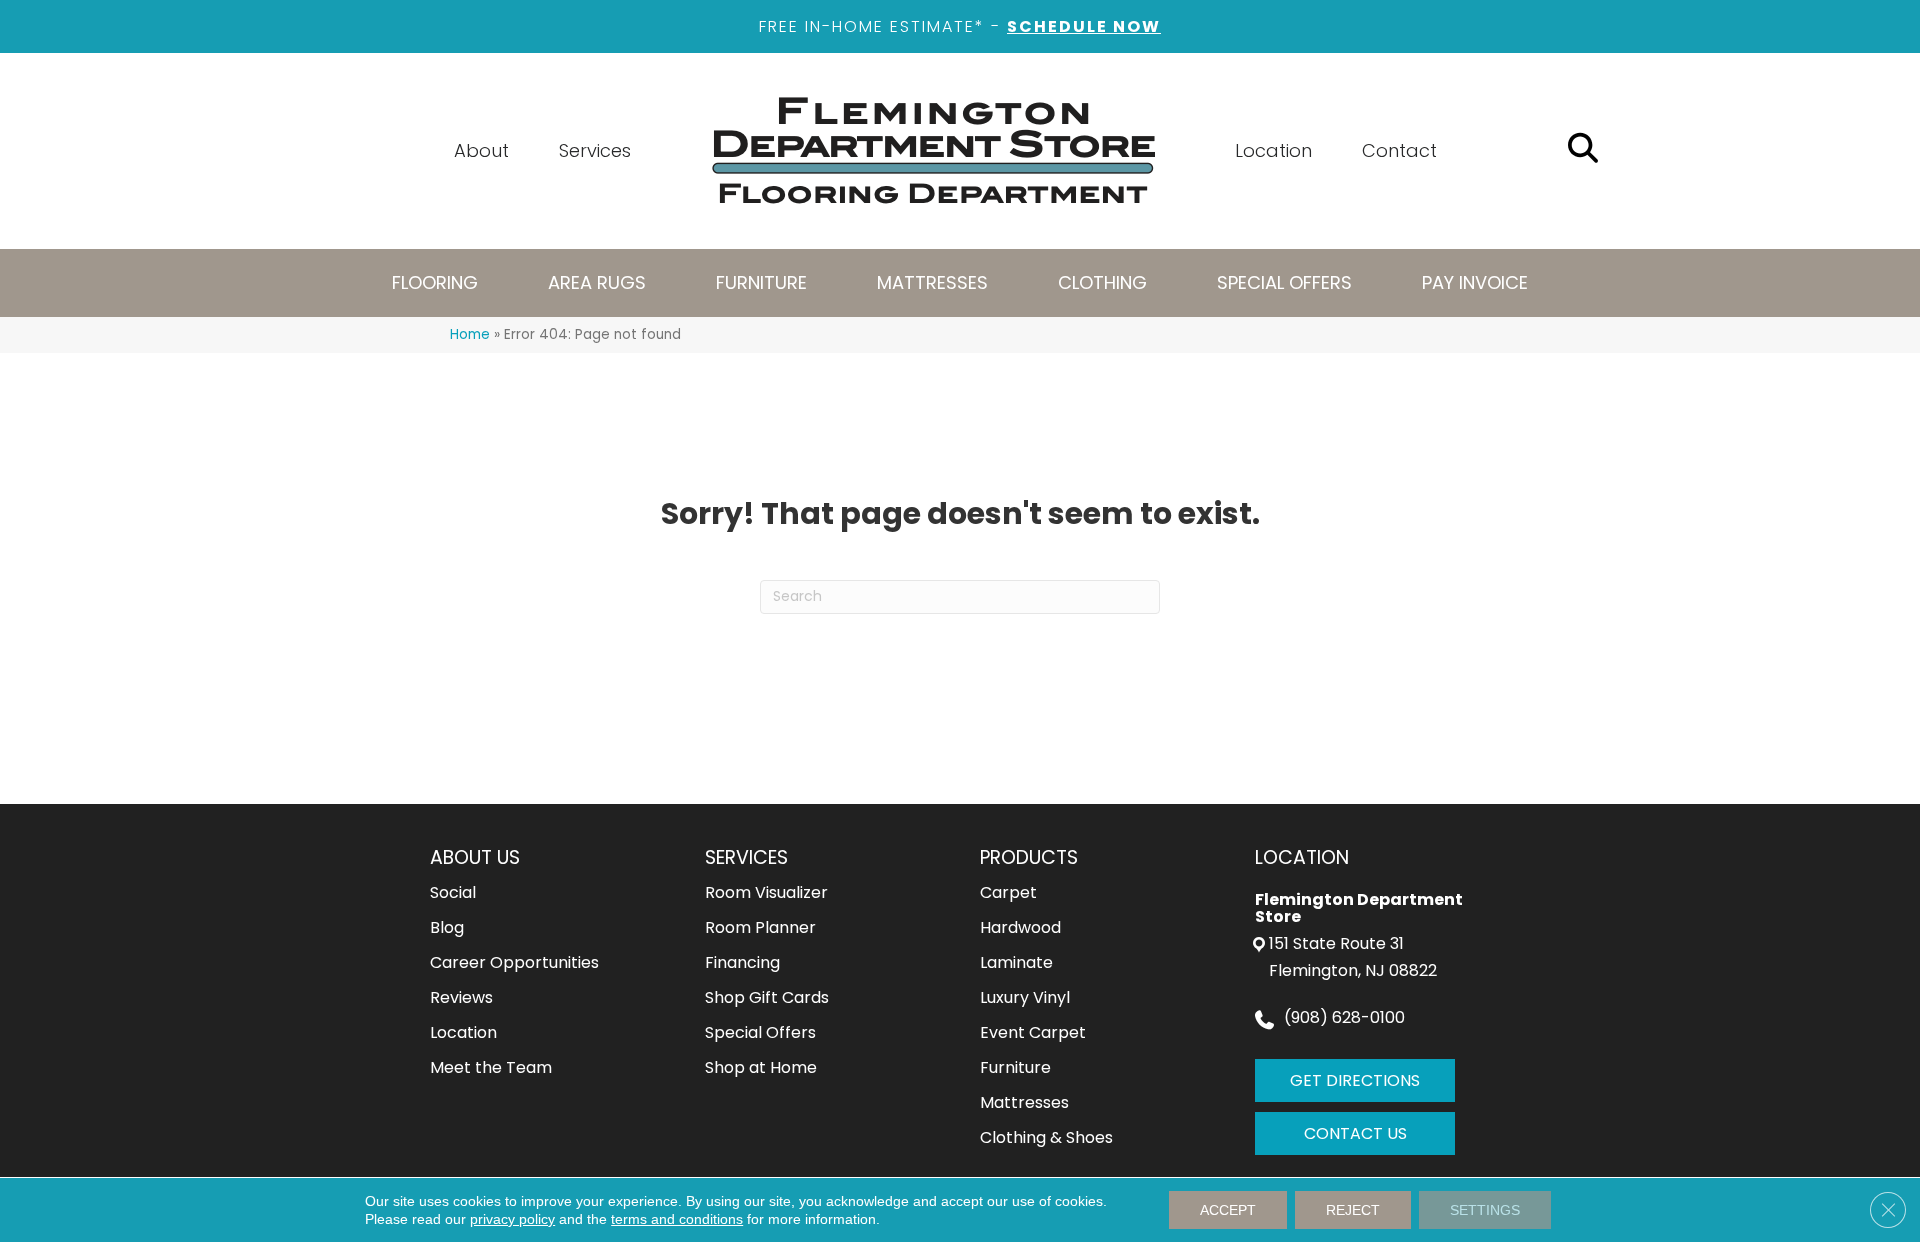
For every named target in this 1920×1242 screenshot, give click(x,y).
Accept (1228, 1210)
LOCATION (1302, 857)
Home (470, 334)
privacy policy (512, 1219)
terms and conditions (677, 1219)
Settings (1485, 1210)
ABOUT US (475, 857)
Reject (1353, 1210)
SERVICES (746, 857)
